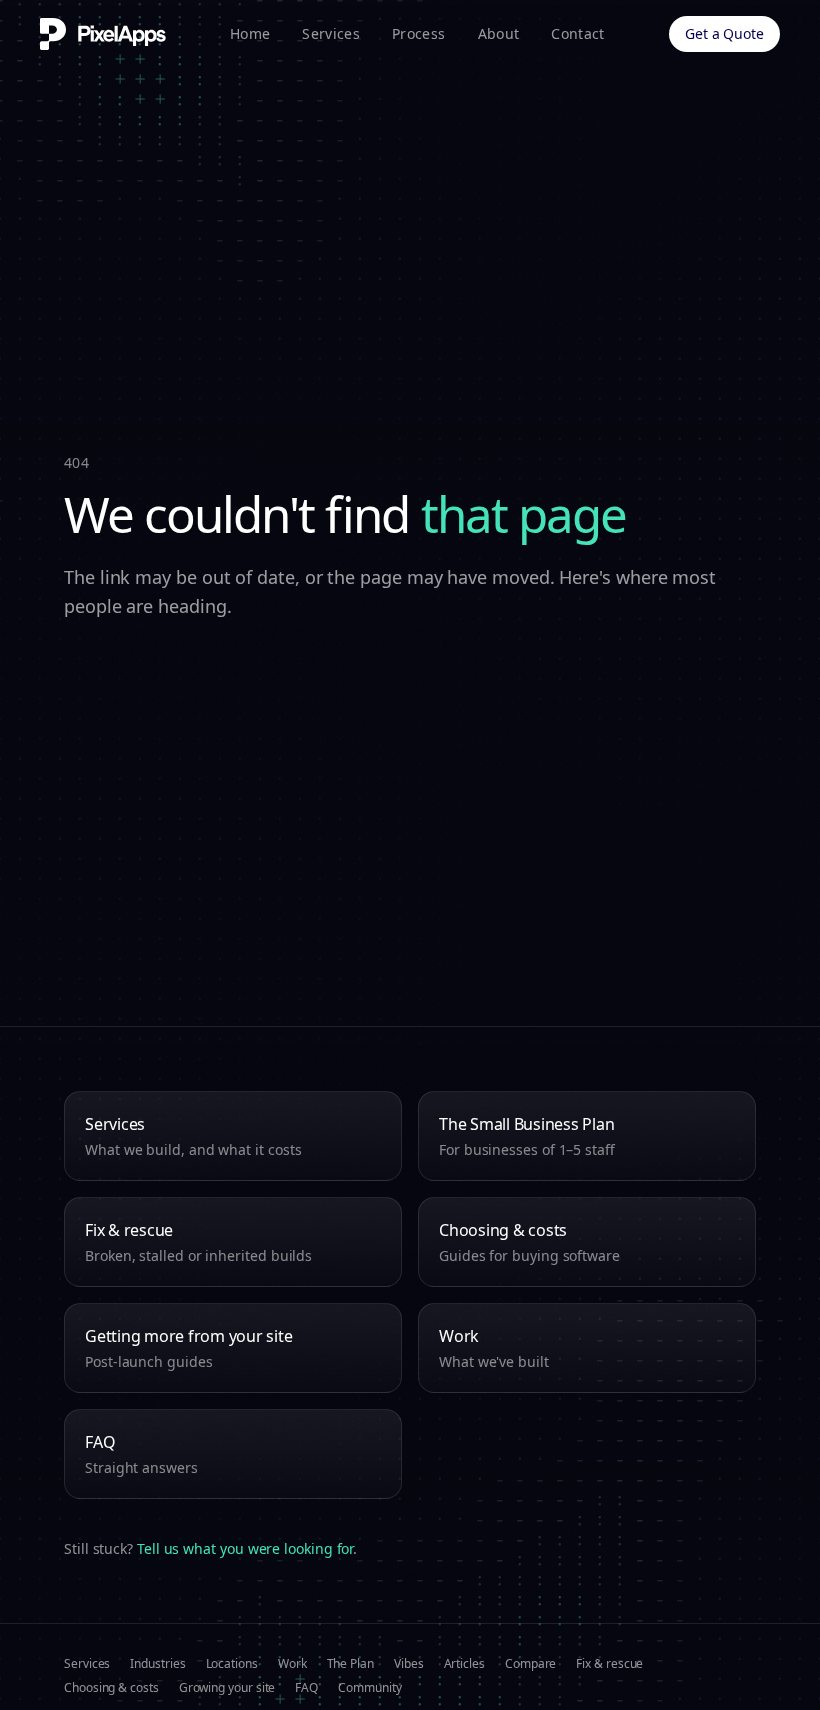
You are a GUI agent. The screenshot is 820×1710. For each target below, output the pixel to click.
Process (418, 33)
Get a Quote (724, 33)
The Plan (350, 1664)
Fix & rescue (609, 1664)
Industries (157, 1664)
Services (331, 33)
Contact (577, 33)
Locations (232, 1664)
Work (292, 1664)
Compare (530, 1664)
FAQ (306, 1688)
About (499, 33)
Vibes (409, 1664)
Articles (464, 1664)
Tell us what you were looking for (245, 1548)
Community (369, 1688)
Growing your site (227, 1688)
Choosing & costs (111, 1688)
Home (250, 33)
